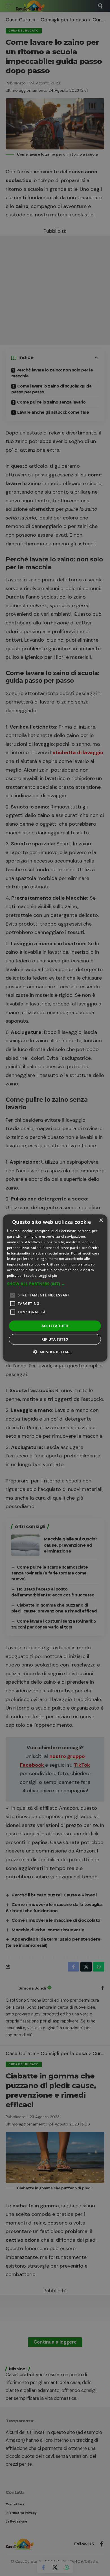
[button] (55, 1283)
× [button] (101, 1221)
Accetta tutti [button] (55, 1326)
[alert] (55, 1288)
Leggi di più (48, 1275)
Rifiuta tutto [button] (55, 1339)
